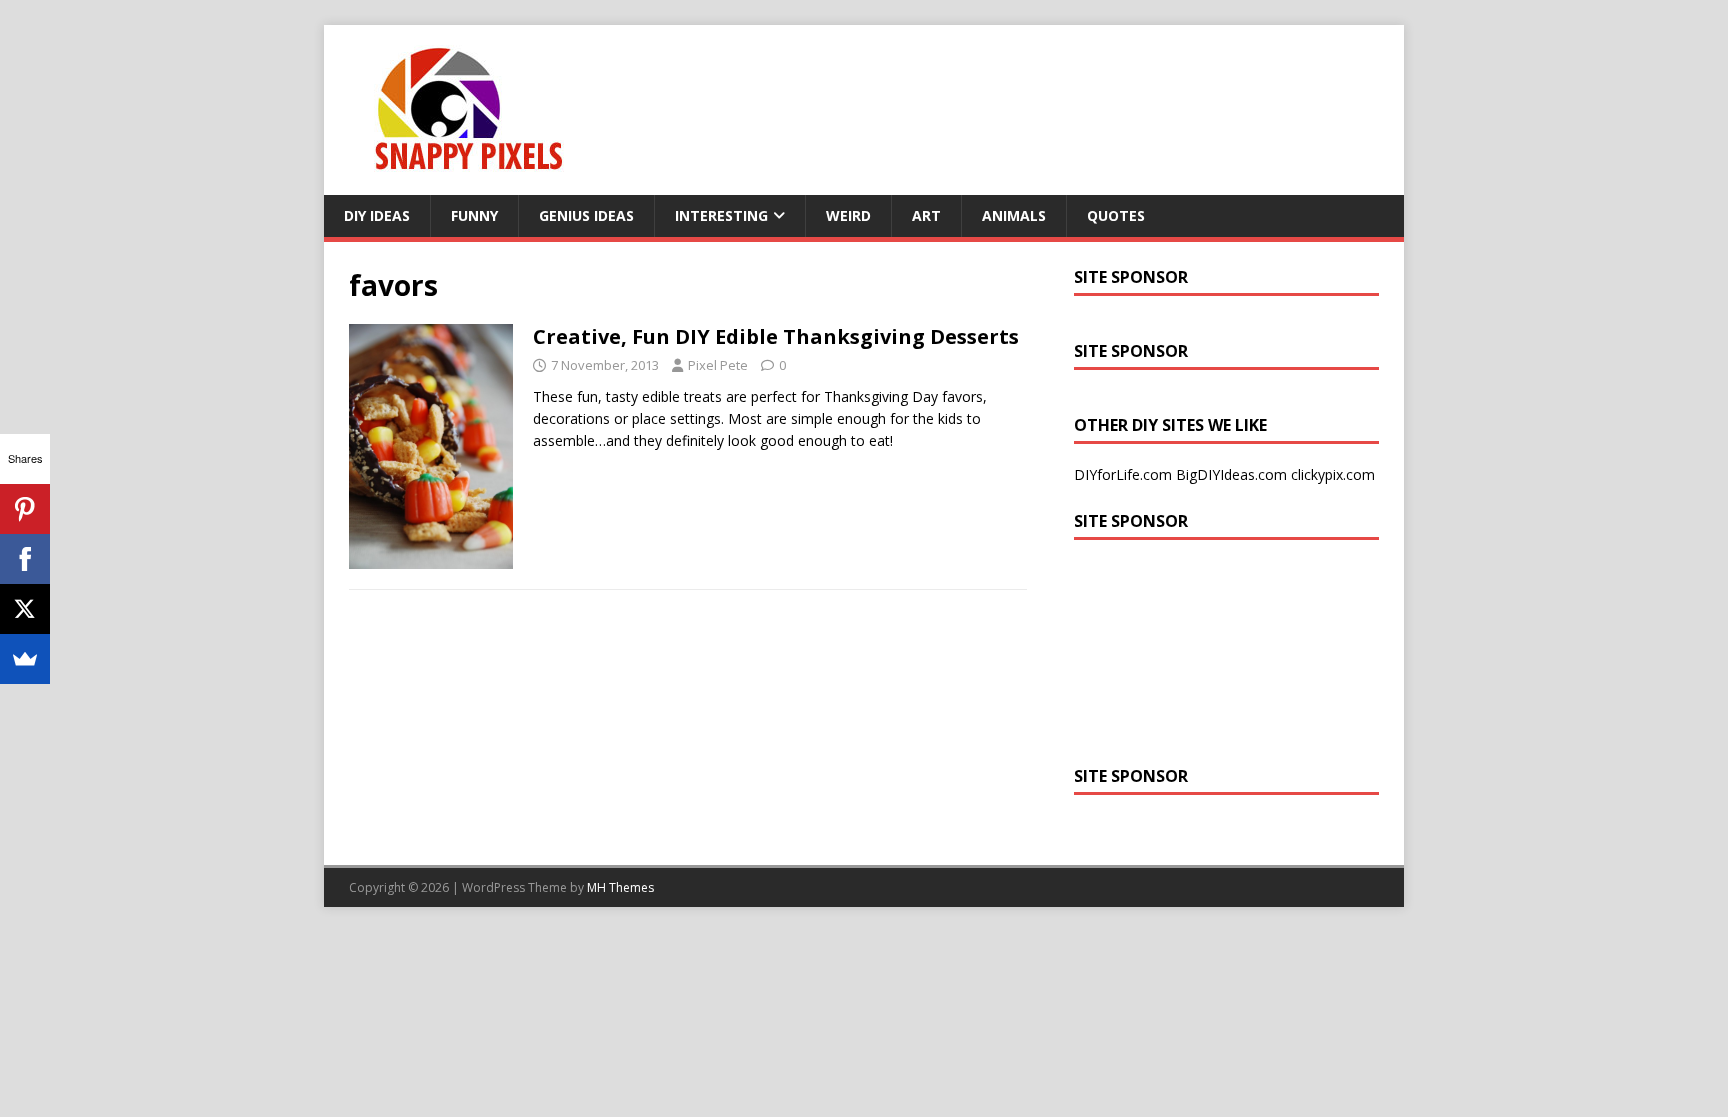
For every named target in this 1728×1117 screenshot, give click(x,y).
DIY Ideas (377, 215)
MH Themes (620, 887)
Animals (1014, 215)
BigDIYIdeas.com (1231, 474)
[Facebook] (25, 559)
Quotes (1116, 215)
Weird (848, 215)
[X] (25, 609)
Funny (474, 215)
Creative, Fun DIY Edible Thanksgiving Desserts (776, 336)
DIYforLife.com (1123, 474)
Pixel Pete (718, 365)
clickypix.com (1333, 474)
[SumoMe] (25, 659)
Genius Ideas (586, 215)
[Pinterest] (25, 509)
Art (926, 215)
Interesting (721, 215)
